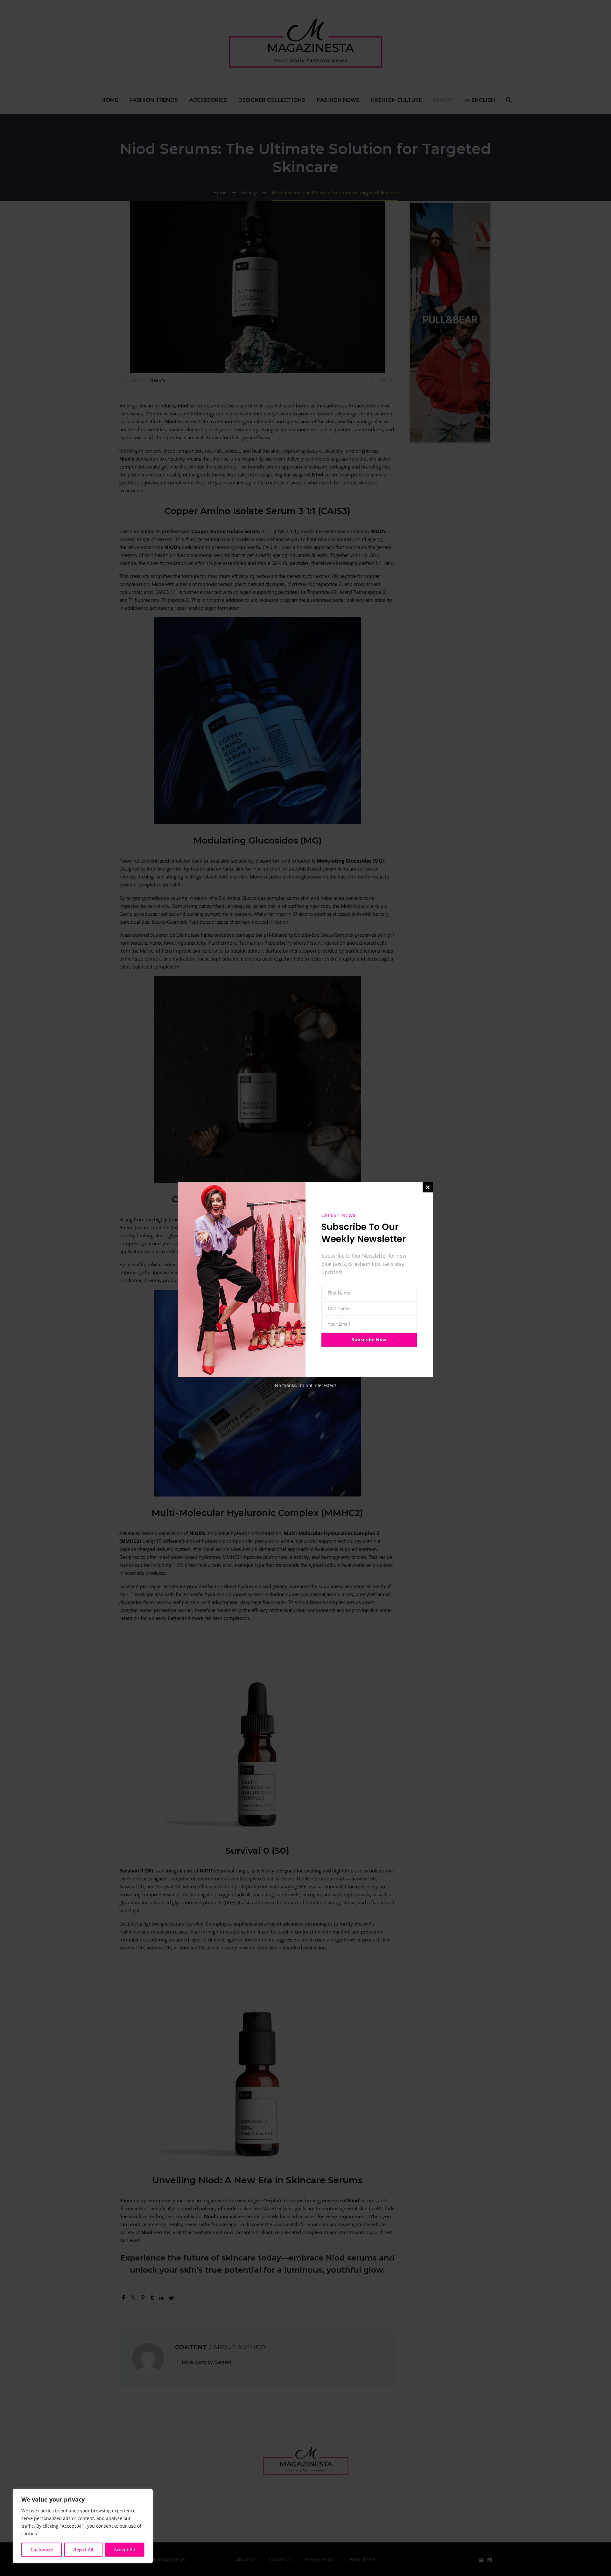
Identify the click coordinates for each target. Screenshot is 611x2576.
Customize (42, 2549)
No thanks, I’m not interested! (305, 1385)
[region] (83, 2526)
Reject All (83, 2549)
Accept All (124, 2549)
